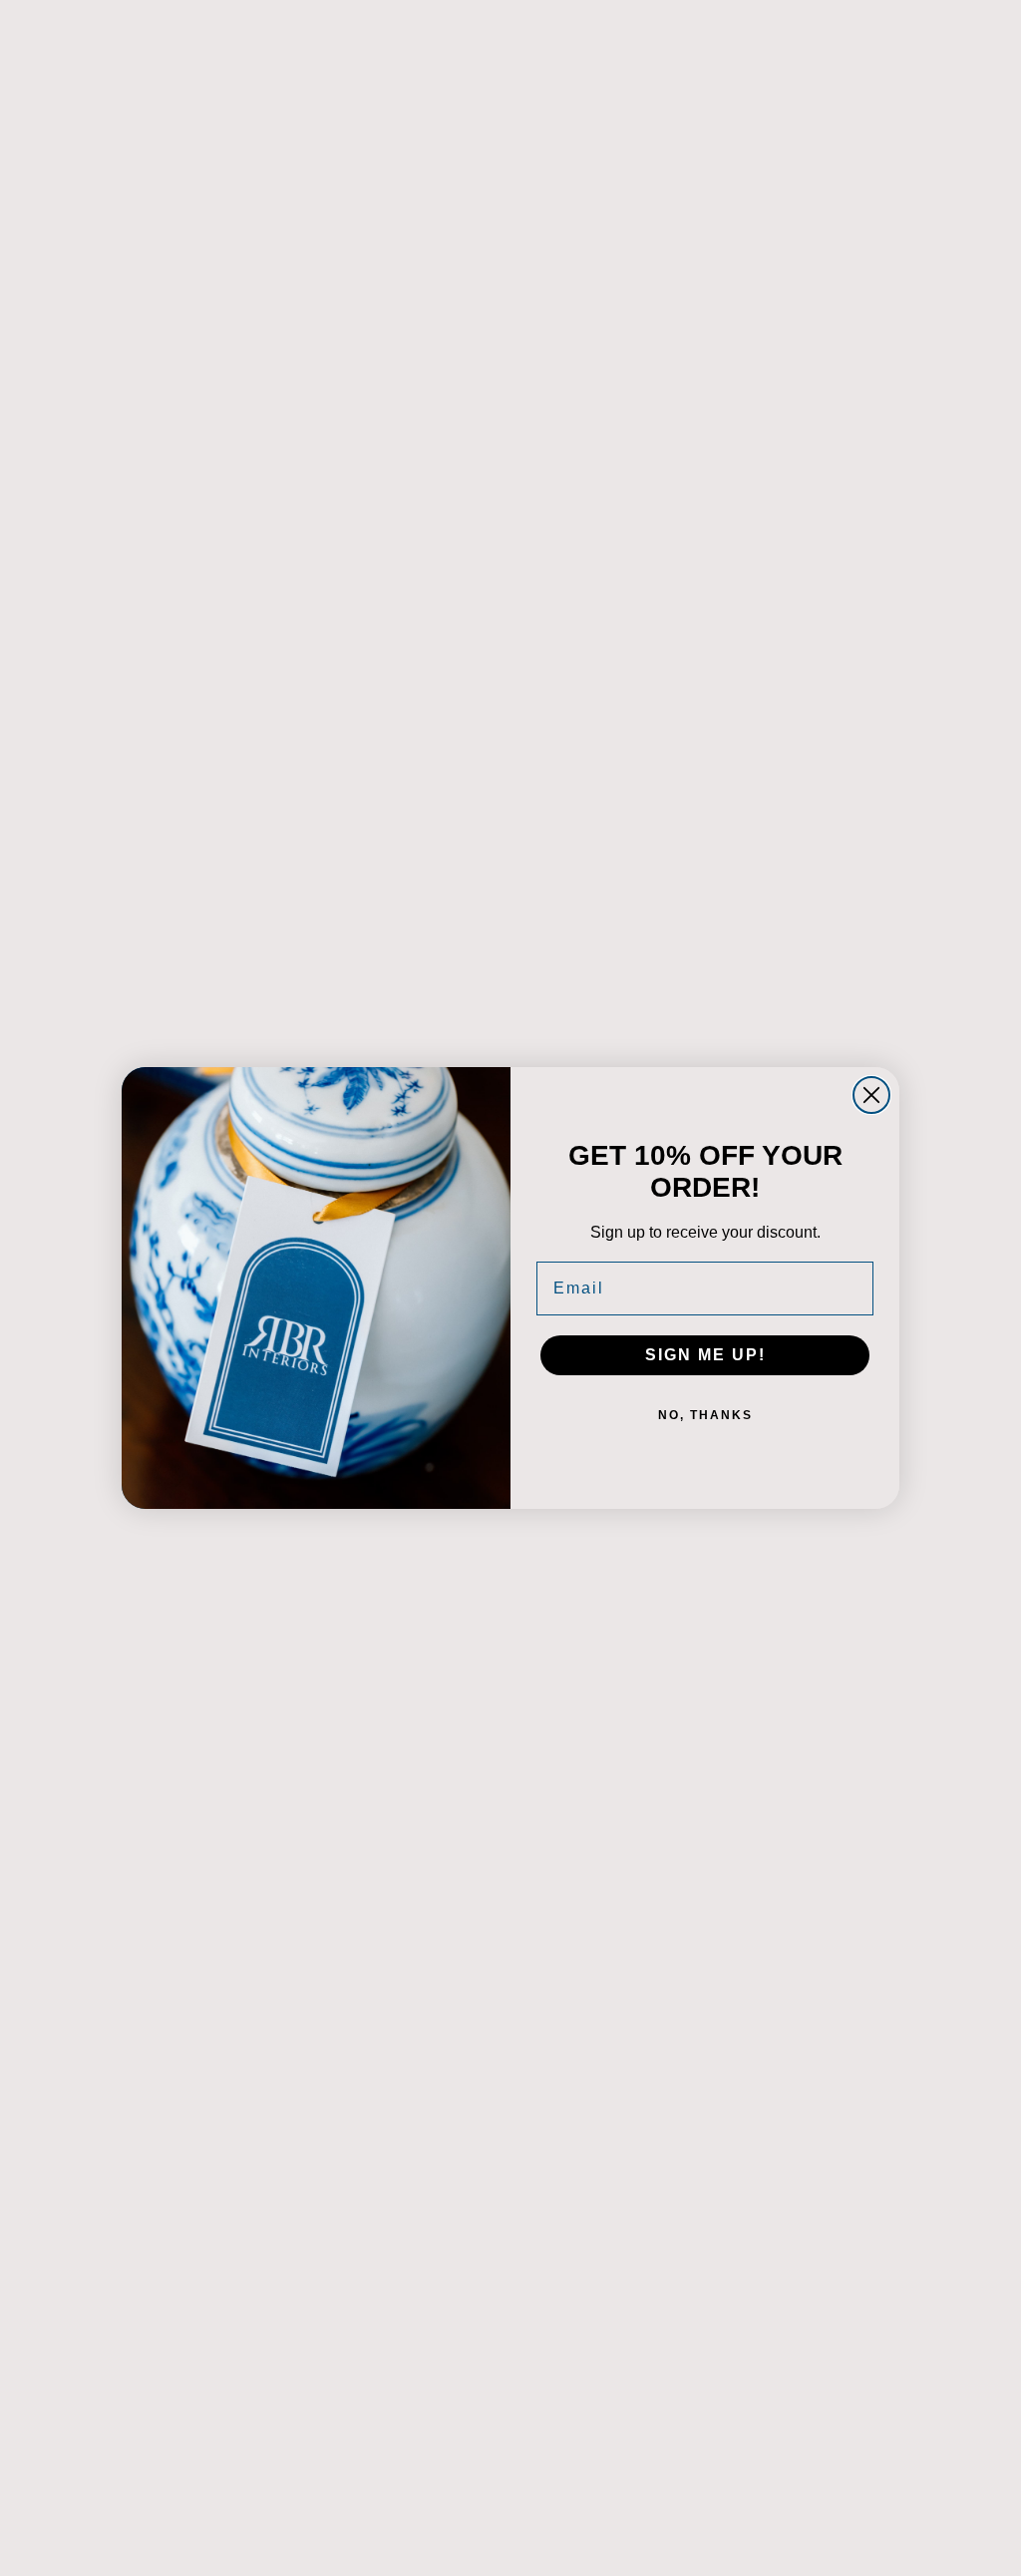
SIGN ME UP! (705, 1355)
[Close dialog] (871, 1095)
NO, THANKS (705, 1415)
